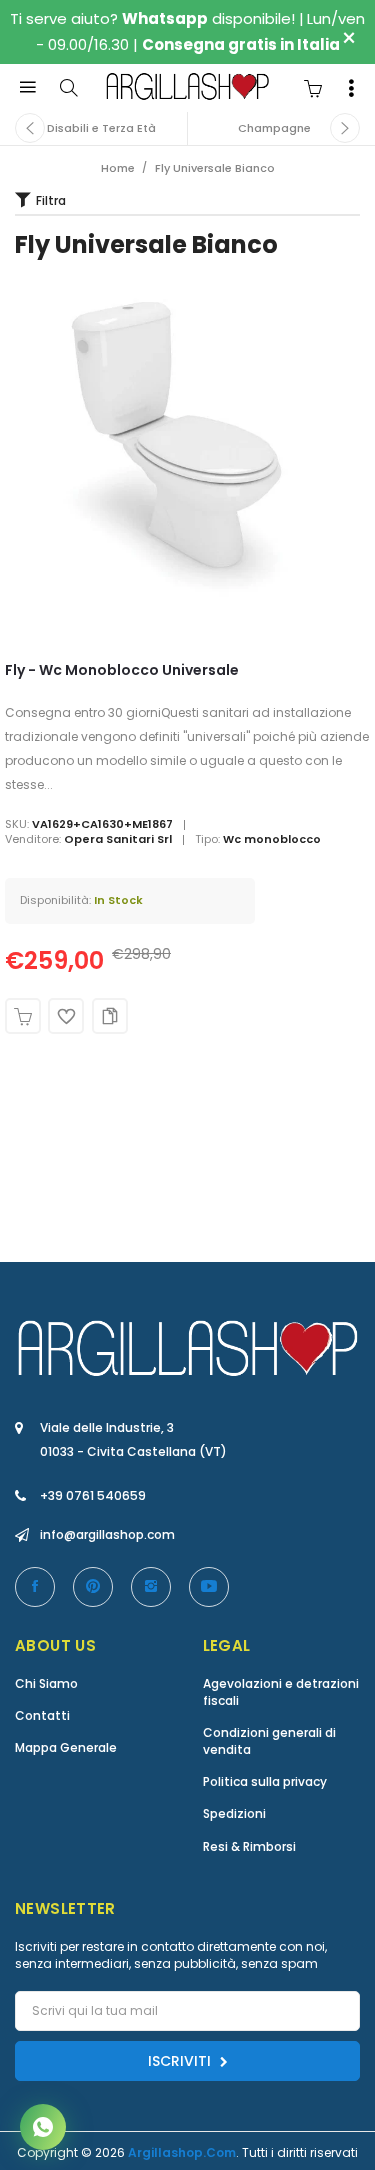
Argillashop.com (182, 2152)
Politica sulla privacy (265, 1781)
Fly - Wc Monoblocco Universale (122, 670)
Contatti (42, 1715)
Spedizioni (234, 1813)
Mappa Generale (66, 1747)
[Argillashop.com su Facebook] (35, 1587)
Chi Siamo (46, 1683)
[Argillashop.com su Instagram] (151, 1587)
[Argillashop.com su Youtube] (209, 1587)
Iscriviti (181, 2061)
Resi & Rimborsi (249, 1846)
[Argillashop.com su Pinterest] (93, 1587)
